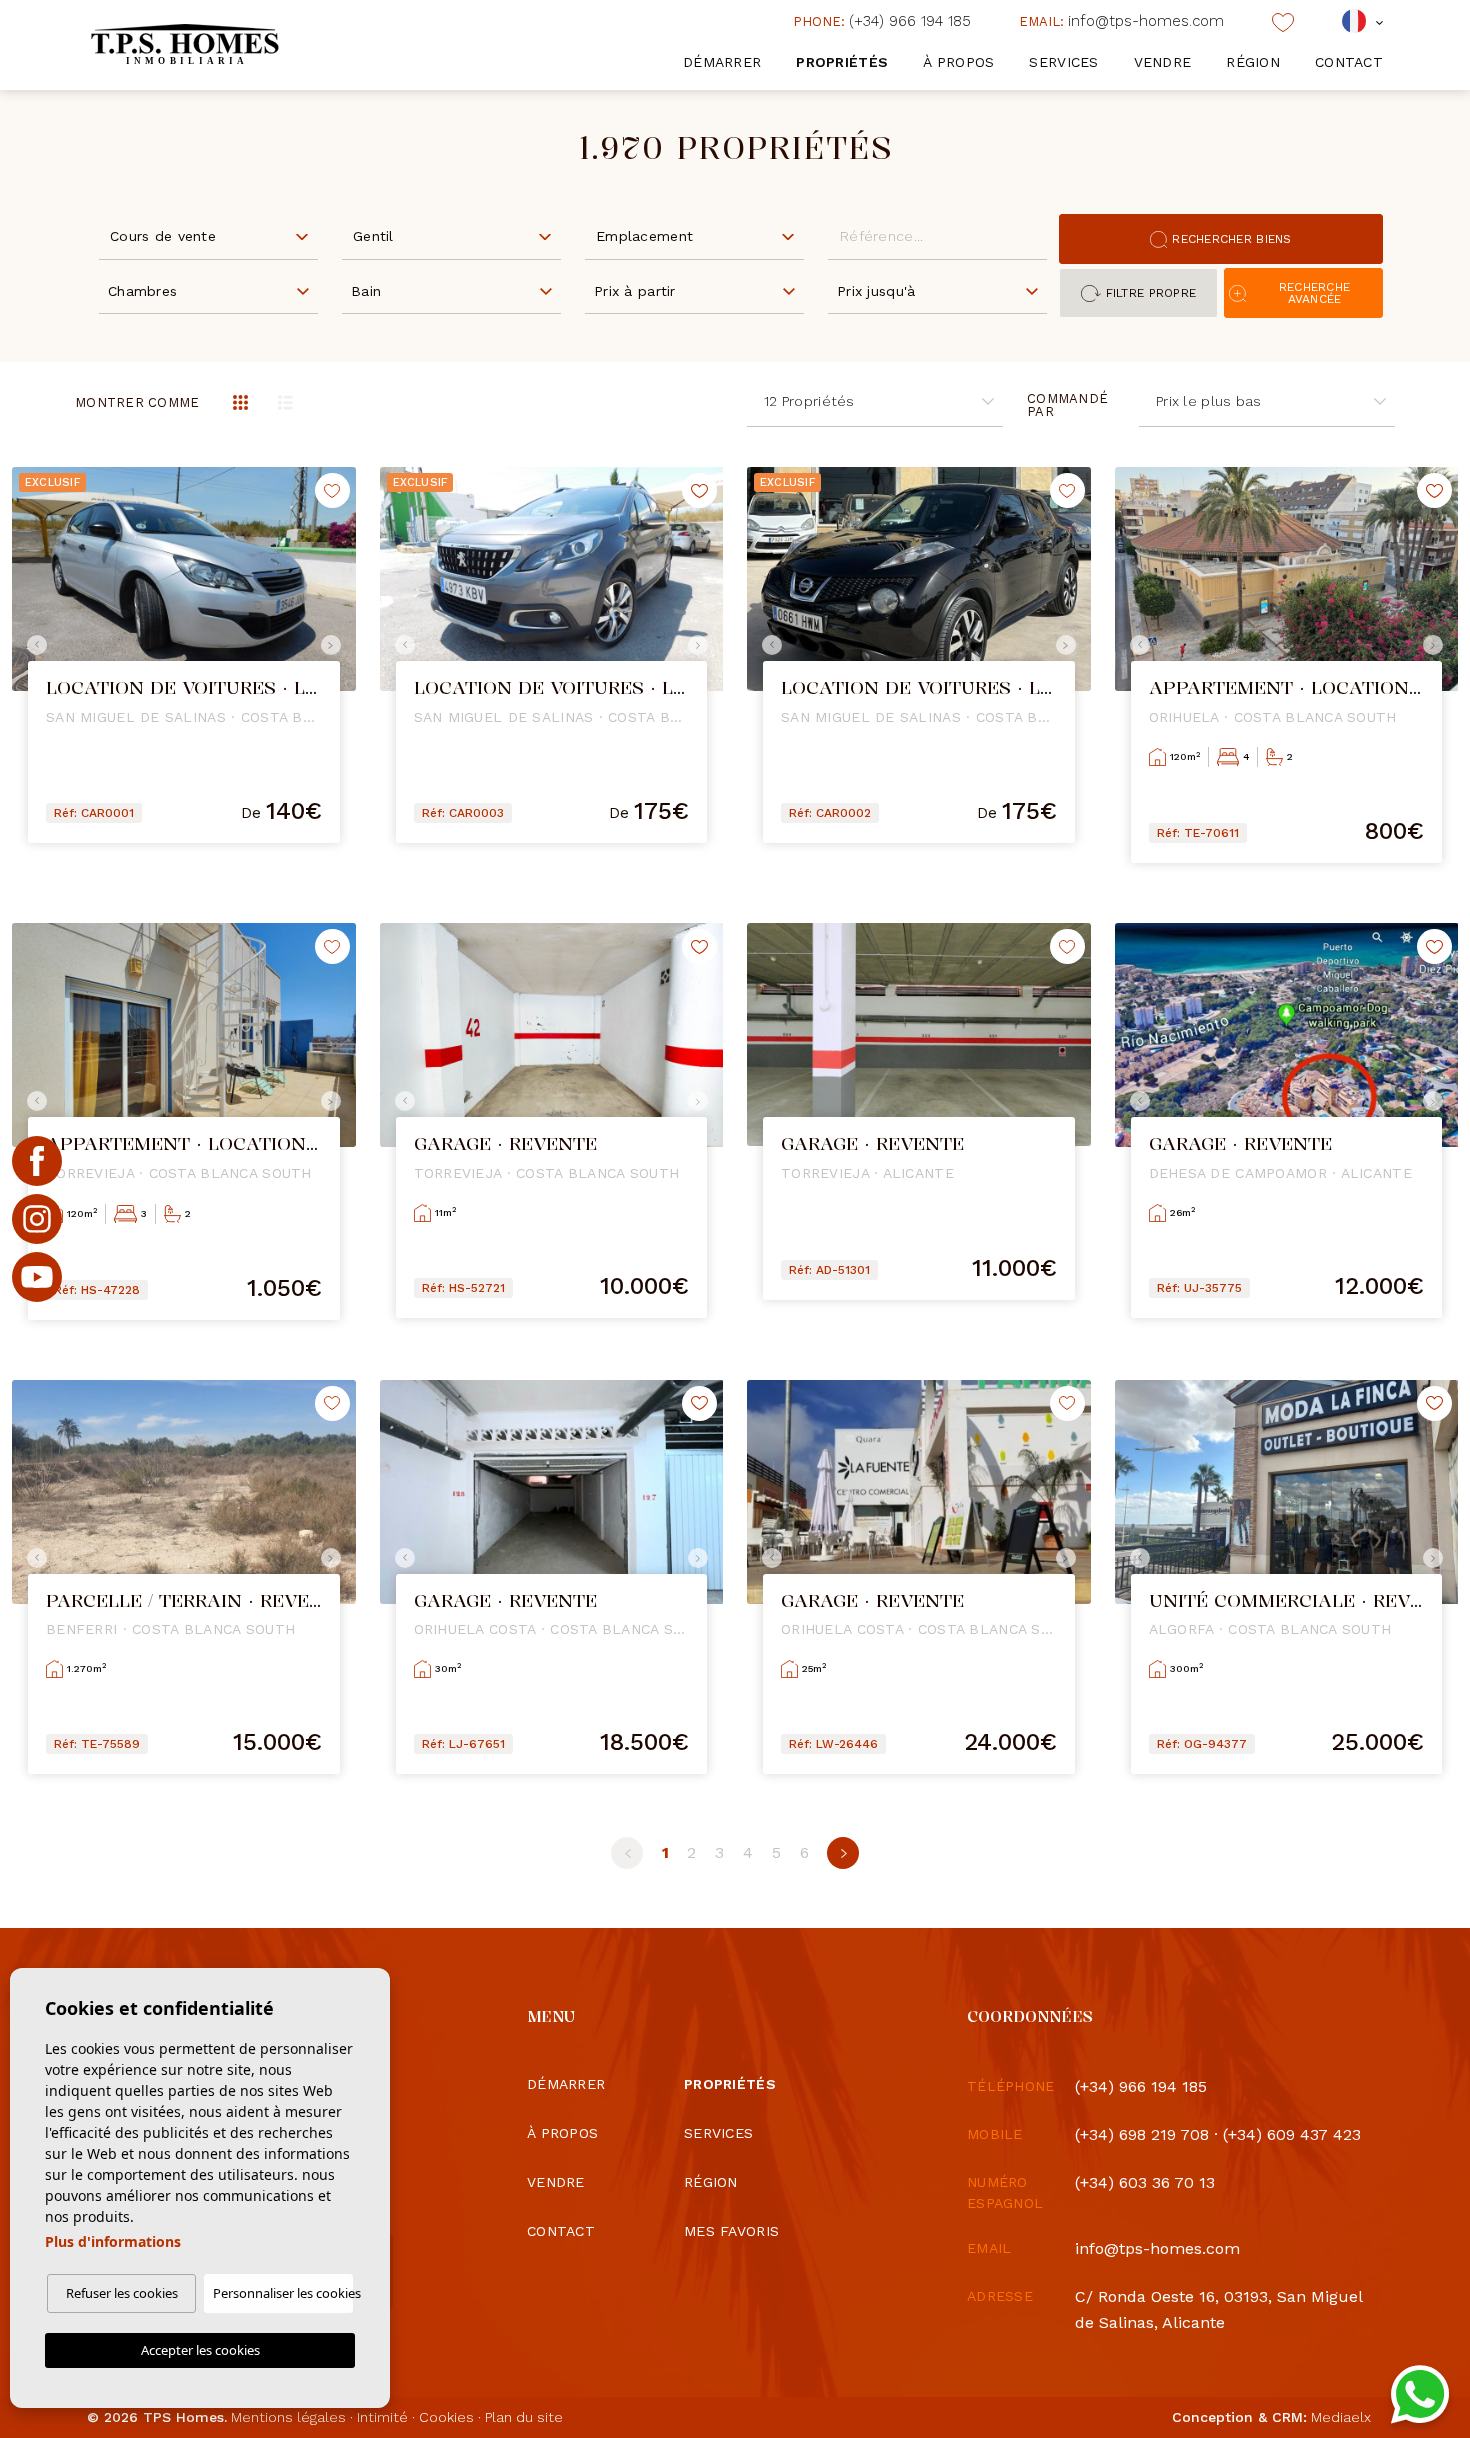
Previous (32, 645)
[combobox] (208, 235)
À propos (958, 62)
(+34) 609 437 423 (1292, 2134)
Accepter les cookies (200, 2350)
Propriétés (842, 62)
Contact (1349, 62)
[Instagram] (37, 1219)
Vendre (1163, 62)
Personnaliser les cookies (283, 2293)
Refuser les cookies (122, 2293)
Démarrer (722, 62)
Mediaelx (1341, 2417)
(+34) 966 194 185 (882, 21)
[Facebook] (37, 1161)
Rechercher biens (1231, 239)
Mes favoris (731, 2231)
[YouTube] (37, 1277)
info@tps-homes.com (1121, 21)
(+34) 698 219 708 (1142, 2134)
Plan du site (524, 2417)
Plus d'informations (113, 2241)
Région (1253, 62)
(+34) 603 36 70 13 (1145, 2182)
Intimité (382, 2417)
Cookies (446, 2417)
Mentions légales (288, 2417)
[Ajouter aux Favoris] (332, 490)
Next (336, 645)
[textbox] (213, 236)
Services (1063, 62)
